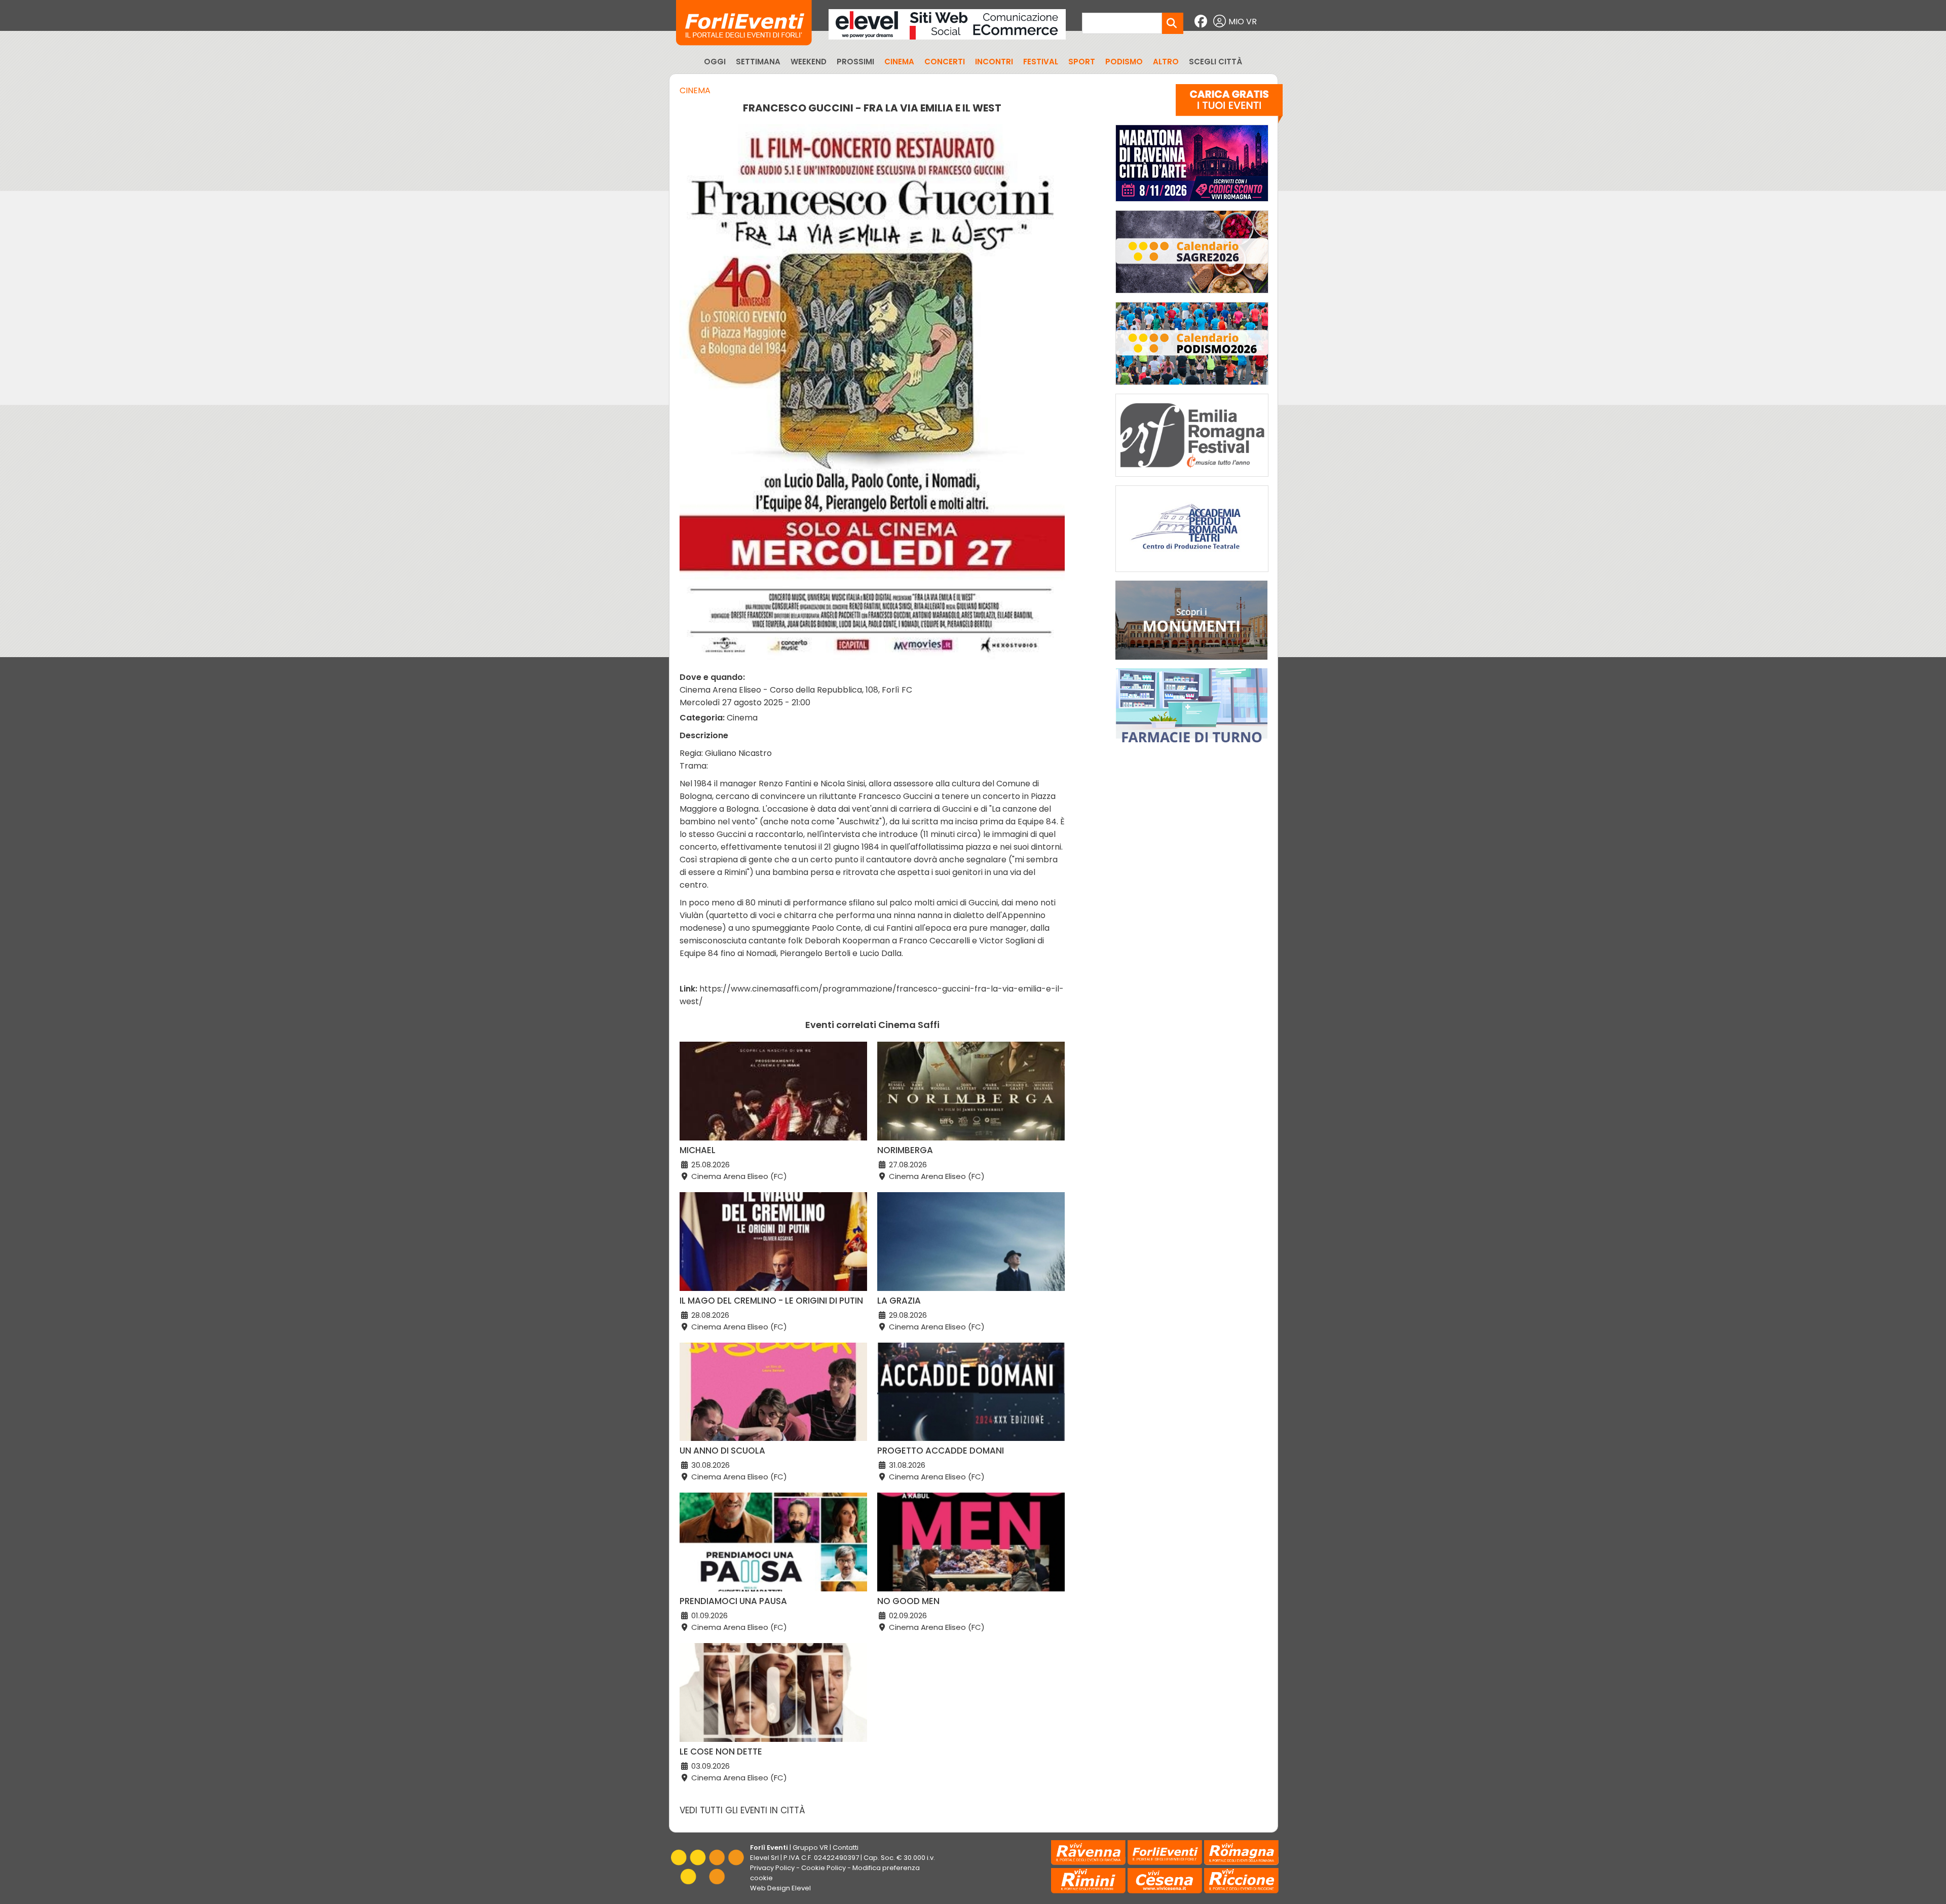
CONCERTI (945, 62)
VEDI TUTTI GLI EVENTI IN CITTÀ (742, 1810)
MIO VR (1243, 22)
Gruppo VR (810, 1848)
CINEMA (899, 62)
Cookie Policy (824, 1868)
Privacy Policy (772, 1868)
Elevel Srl (764, 1858)
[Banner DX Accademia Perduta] (1192, 574)
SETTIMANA (758, 62)
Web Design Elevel (780, 1888)
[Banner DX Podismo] (1192, 387)
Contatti (846, 1848)
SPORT (1082, 62)
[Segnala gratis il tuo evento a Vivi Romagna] (1229, 106)
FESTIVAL (1041, 62)
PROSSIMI (855, 62)
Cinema (695, 90)
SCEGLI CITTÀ (1215, 62)
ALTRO (1166, 62)
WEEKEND (809, 62)
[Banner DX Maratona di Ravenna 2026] (1192, 204)
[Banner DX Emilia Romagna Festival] (1192, 479)
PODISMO (1124, 62)
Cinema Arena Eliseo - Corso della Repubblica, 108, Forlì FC (796, 690)
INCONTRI (994, 62)
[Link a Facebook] (1202, 22)
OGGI (715, 62)
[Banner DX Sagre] (1192, 296)
